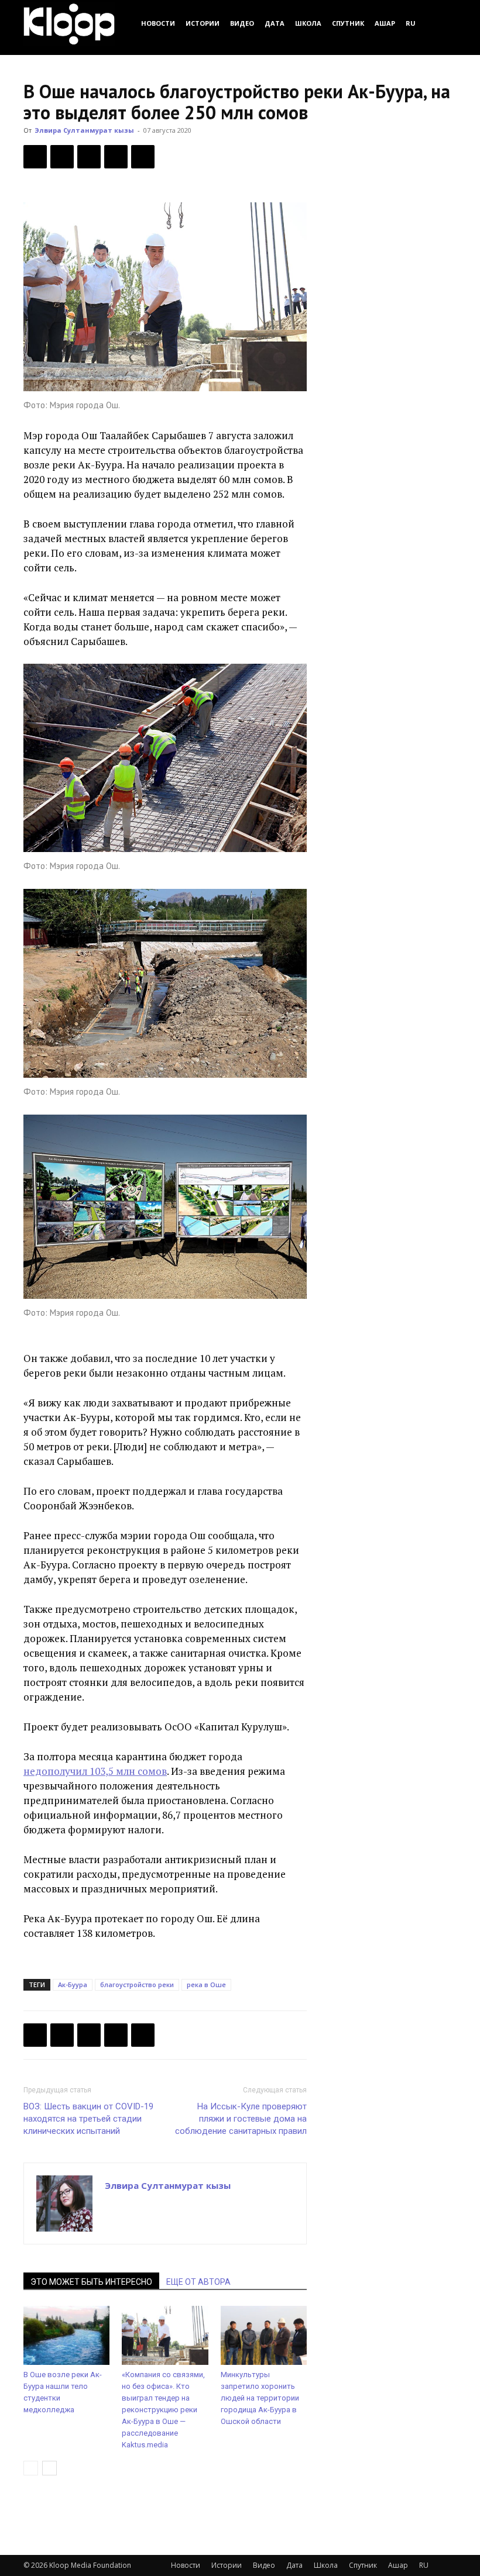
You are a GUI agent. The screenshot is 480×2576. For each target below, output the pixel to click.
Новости (158, 23)
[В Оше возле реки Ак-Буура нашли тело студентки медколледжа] (66, 2335)
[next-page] (49, 2468)
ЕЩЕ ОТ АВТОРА (198, 2282)
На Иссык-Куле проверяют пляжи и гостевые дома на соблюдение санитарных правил (241, 2119)
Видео (242, 23)
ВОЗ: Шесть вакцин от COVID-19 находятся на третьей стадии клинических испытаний (88, 2119)
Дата (275, 23)
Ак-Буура (73, 1984)
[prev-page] (31, 2468)
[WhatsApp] (143, 157)
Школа (308, 23)
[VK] (89, 157)
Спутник (348, 23)
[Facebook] (35, 157)
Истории (203, 23)
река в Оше (206, 1984)
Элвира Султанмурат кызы (84, 130)
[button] (443, 23)
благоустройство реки (137, 1984)
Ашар (385, 23)
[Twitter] (62, 157)
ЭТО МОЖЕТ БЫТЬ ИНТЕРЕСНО (91, 2282)
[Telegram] (116, 157)
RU (411, 23)
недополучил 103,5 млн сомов (95, 1771)
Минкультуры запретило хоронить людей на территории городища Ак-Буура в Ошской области (260, 2398)
